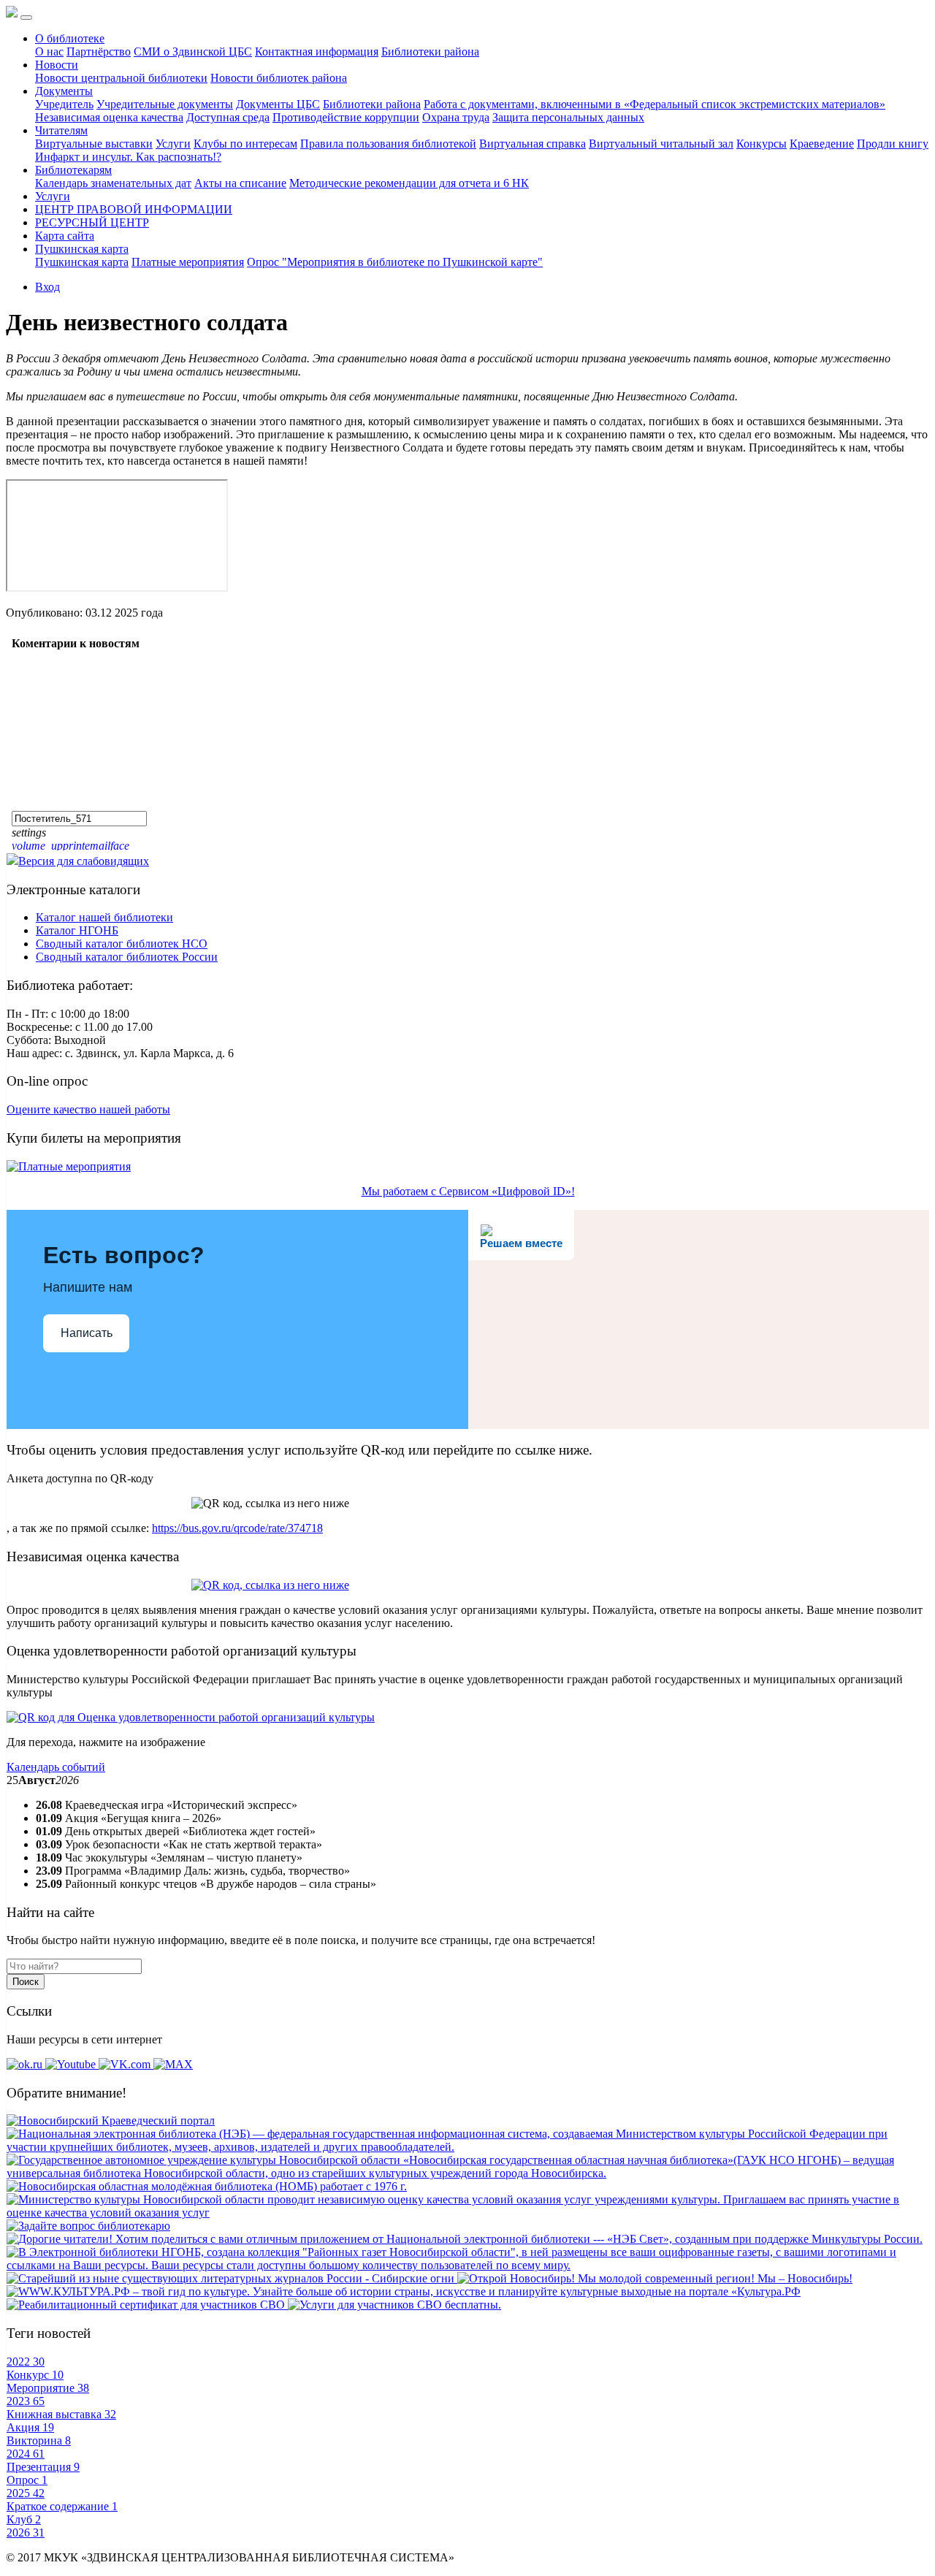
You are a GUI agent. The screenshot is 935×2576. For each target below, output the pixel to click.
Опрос (27, 2480)
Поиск (26, 1982)
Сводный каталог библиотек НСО (122, 944)
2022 (26, 2362)
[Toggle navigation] (26, 18)
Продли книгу (893, 144)
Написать (87, 1333)
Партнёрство (99, 52)
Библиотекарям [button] (73, 170)
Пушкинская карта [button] (82, 249)
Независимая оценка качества (109, 117)
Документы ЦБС (278, 104)
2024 (26, 2454)
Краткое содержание (62, 2506)
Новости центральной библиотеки (121, 78)
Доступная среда (228, 117)
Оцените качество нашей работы (88, 1109)
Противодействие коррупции (346, 117)
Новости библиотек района (279, 78)
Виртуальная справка (533, 144)
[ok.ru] (26, 2064)
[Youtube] (72, 2064)
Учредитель (64, 104)
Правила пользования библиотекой (388, 144)
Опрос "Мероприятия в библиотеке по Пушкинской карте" (395, 262)
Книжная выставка (61, 2414)
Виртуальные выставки (94, 144)
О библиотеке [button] (70, 38)
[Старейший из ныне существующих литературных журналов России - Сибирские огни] (232, 2278)
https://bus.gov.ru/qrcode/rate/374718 (237, 1528)
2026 (26, 2533)
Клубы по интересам (245, 144)
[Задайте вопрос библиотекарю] (88, 2226)
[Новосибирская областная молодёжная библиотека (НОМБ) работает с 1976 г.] (207, 2186)
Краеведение (822, 144)
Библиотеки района (430, 52)
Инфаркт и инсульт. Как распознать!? (128, 157)
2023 (26, 2401)
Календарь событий (56, 1767)
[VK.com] (126, 2064)
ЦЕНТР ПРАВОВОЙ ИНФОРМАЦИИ (134, 209)
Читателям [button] (61, 130)
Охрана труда (456, 117)
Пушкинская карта (82, 262)
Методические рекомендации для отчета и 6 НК (409, 183)
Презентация (43, 2467)
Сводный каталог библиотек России (127, 957)
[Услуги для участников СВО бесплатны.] (394, 2305)
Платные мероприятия (188, 262)
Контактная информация (317, 52)
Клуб (24, 2519)
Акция (30, 2427)
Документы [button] (64, 91)
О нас (49, 52)
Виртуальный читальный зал (661, 144)
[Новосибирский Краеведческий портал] (111, 2120)
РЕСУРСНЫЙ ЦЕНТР (92, 222)
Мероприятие (48, 2388)
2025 (26, 2493)
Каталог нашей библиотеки (104, 917)
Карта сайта (65, 236)
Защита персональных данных (568, 117)
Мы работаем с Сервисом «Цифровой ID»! (468, 1191)
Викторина (39, 2440)
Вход (47, 287)
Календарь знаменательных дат (113, 183)
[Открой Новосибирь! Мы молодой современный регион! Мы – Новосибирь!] (655, 2278)
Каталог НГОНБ (77, 930)
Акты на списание (240, 183)
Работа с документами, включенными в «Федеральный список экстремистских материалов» (654, 104)
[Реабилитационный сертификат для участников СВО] (147, 2305)
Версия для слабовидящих (84, 861)
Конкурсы (762, 144)
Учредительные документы (165, 104)
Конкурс (35, 2375)
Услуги (173, 144)
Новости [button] (57, 65)
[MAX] (173, 2064)
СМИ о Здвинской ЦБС (193, 52)
